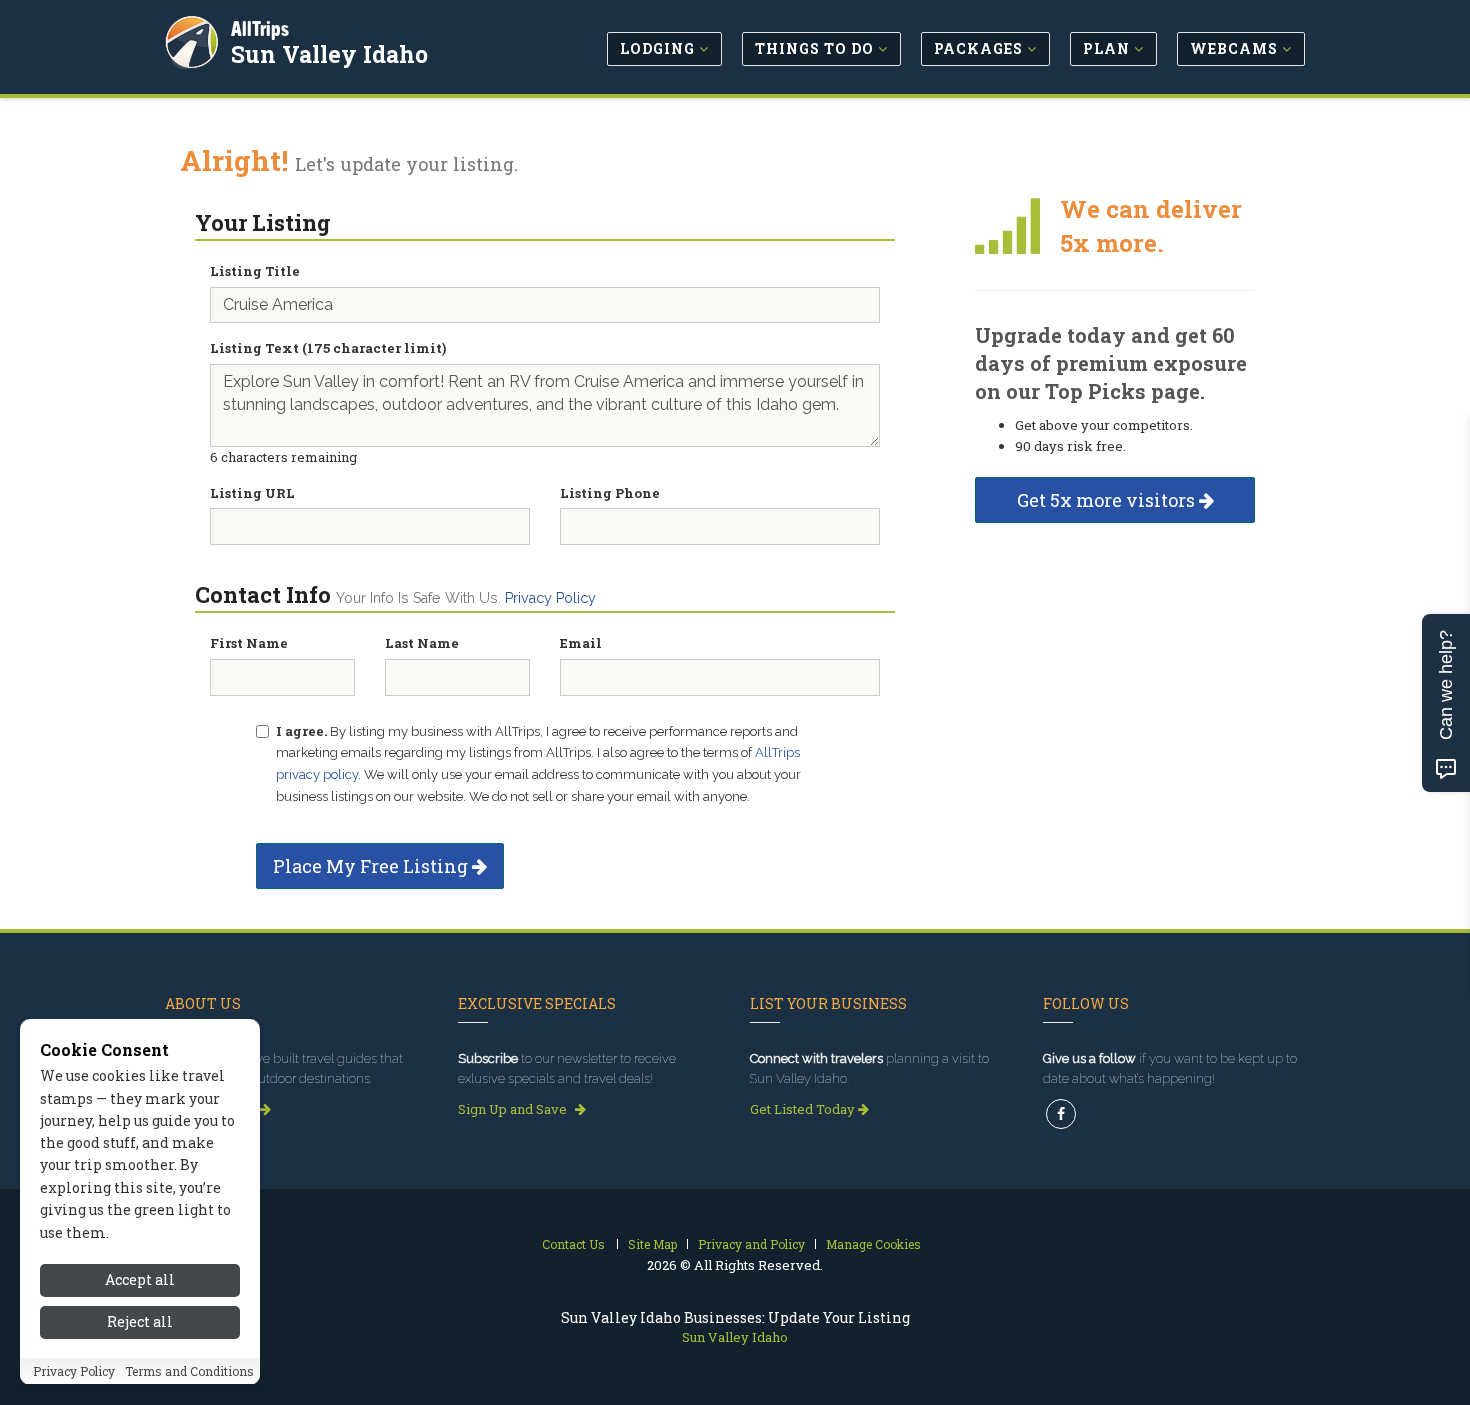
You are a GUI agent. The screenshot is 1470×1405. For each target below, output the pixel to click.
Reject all (140, 1322)
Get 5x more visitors (1108, 500)
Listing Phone (610, 493)
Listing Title (255, 271)
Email (581, 643)
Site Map (652, 1244)
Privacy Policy (550, 598)
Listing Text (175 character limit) (328, 348)
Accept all (140, 1279)
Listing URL (252, 493)
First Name (249, 643)
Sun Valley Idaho (329, 54)
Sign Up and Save (514, 1109)
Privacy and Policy (751, 1244)
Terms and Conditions (189, 1372)
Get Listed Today (804, 1109)
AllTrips (260, 28)
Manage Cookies (873, 1244)
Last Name (422, 643)
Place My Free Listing (372, 866)
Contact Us (573, 1244)
